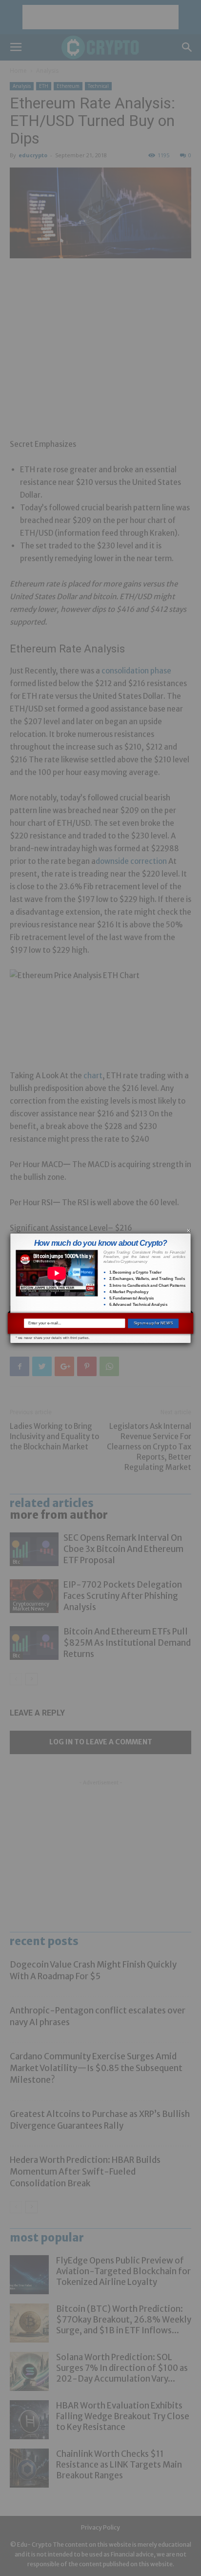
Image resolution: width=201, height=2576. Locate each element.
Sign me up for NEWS (153, 1323)
